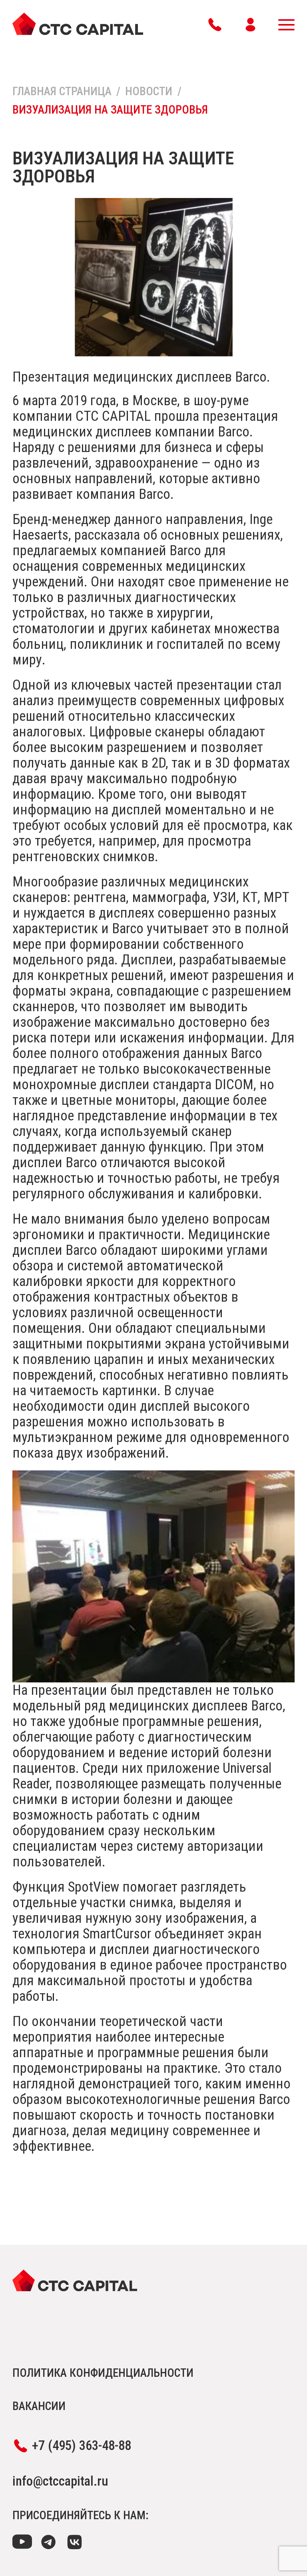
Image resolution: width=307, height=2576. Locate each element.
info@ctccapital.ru (60, 2481)
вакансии (39, 2406)
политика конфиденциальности (103, 2373)
